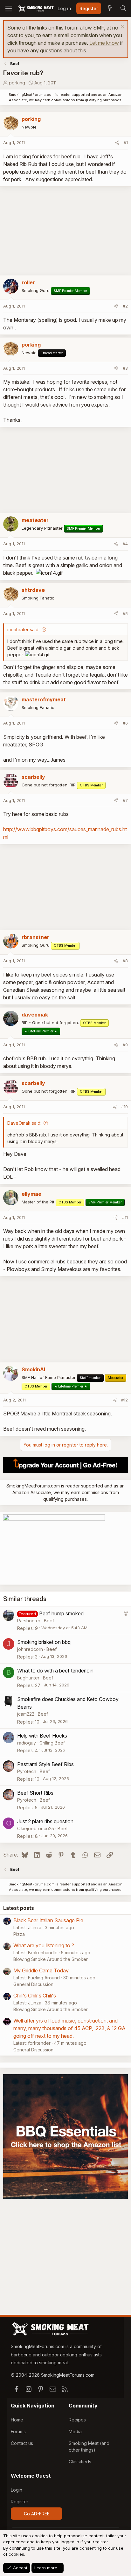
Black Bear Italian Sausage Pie (48, 1920)
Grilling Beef (52, 1743)
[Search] (123, 9)
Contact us (22, 2443)
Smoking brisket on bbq (44, 1642)
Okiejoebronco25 (36, 1828)
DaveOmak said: (24, 1123)
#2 (125, 306)
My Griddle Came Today (41, 1970)
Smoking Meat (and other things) (89, 2447)
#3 (125, 368)
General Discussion (33, 1984)
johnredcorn (30, 1649)
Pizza (19, 1934)
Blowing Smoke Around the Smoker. (51, 1959)
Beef (49, 1621)
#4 (125, 544)
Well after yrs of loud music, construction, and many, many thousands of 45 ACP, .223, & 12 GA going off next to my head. (69, 2028)
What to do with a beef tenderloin (55, 1671)
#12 (124, 1400)
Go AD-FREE (37, 2514)
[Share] (117, 143)
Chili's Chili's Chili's (35, 1996)
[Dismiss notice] (122, 27)
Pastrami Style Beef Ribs (45, 1764)
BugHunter (28, 1678)
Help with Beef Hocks (42, 1736)
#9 (125, 1045)
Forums (18, 2431)
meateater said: (23, 629)
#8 (125, 961)
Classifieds (80, 2462)
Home (17, 2420)
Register (20, 2502)
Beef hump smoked (61, 1613)
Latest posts (19, 1908)
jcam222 (26, 1714)
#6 (125, 723)
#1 (126, 142)
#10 (124, 1107)
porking (17, 83)
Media (75, 2431)
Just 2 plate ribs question (45, 1821)
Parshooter (29, 1621)
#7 (125, 800)
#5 (125, 613)
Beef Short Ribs (35, 1793)
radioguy (27, 1743)
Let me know (104, 43)
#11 (125, 1217)
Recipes (77, 2420)
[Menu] (9, 9)
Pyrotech (27, 1771)
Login (17, 2490)
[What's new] (110, 9)
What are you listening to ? (44, 1945)
